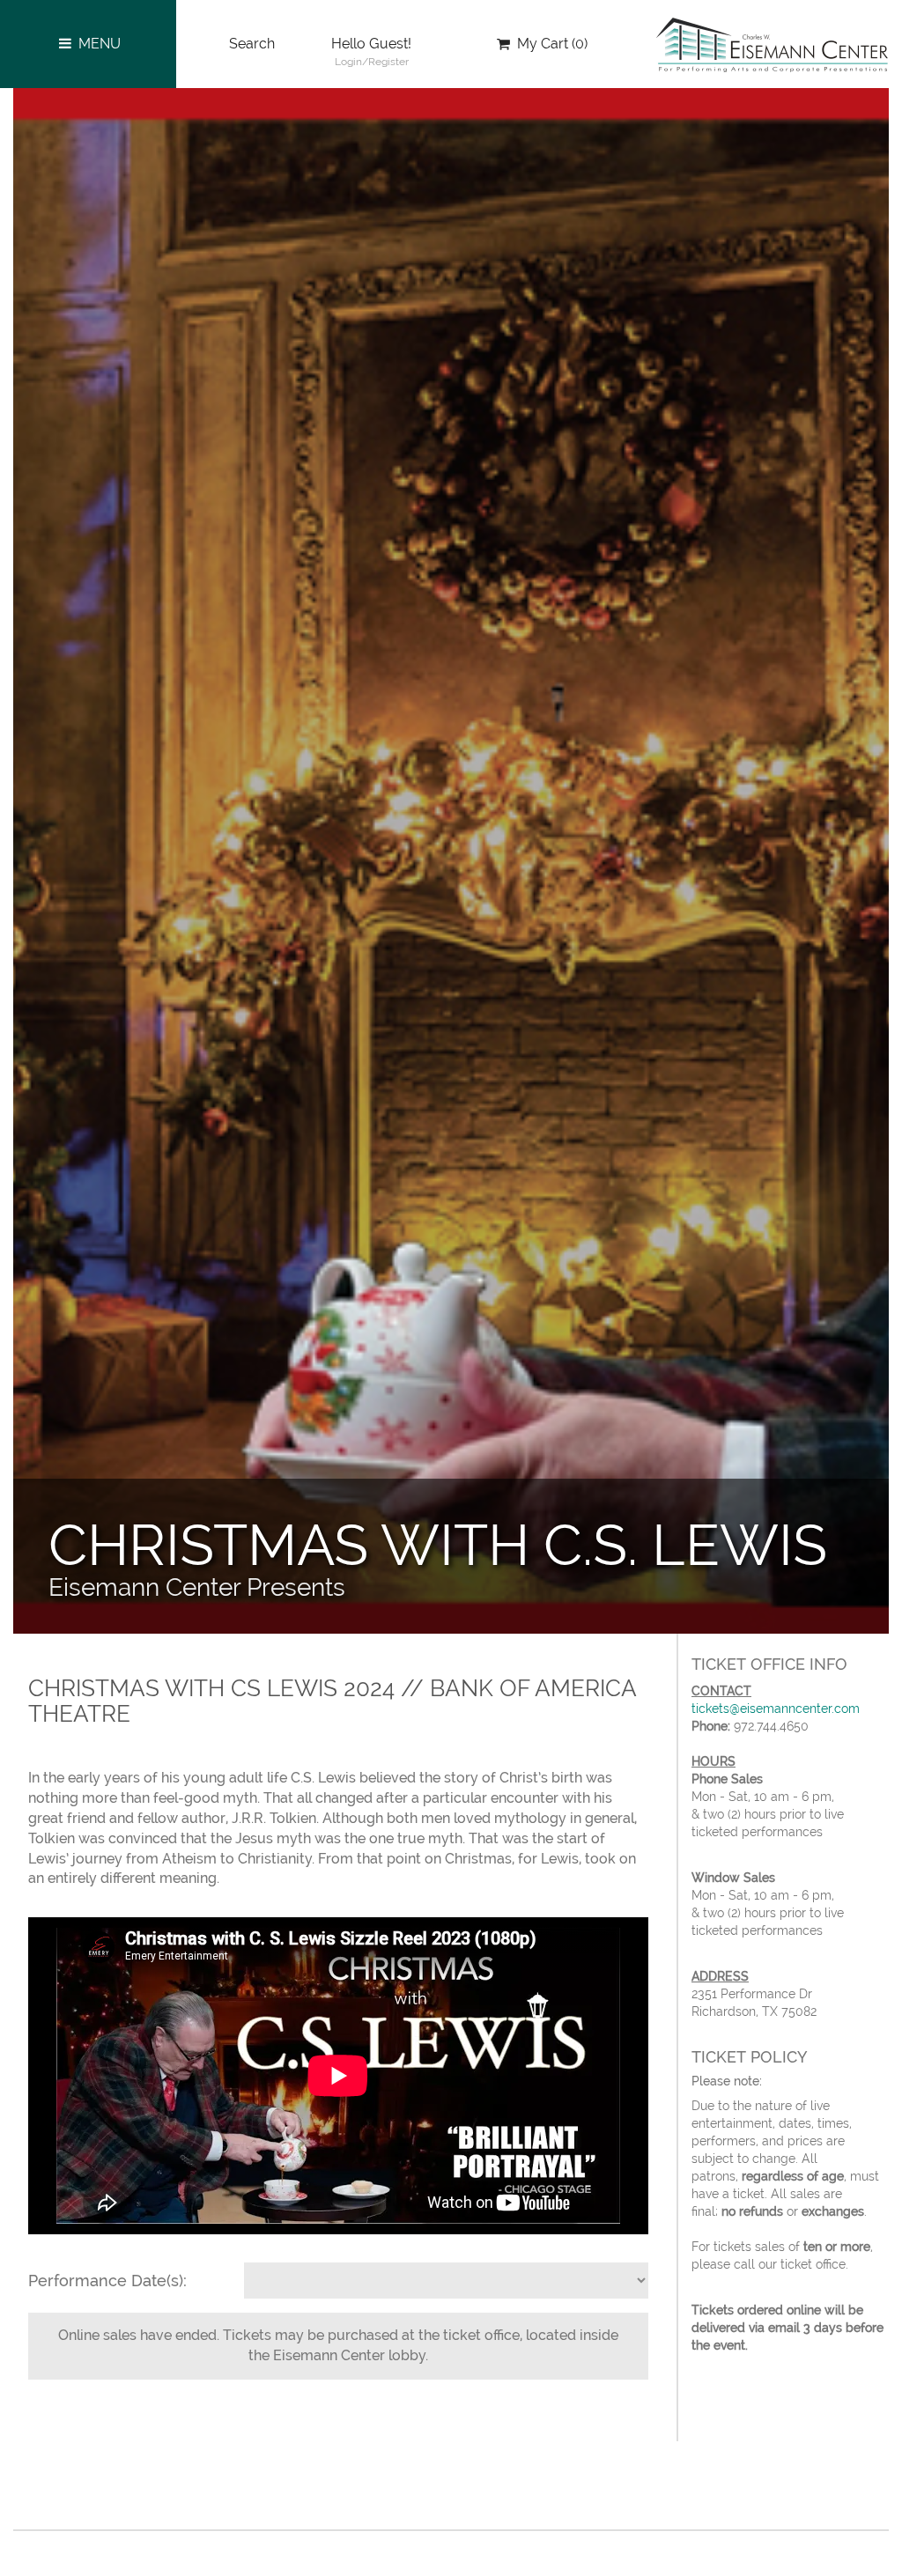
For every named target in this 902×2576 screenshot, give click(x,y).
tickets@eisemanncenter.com (776, 1709)
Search (252, 44)
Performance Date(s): (107, 2281)
